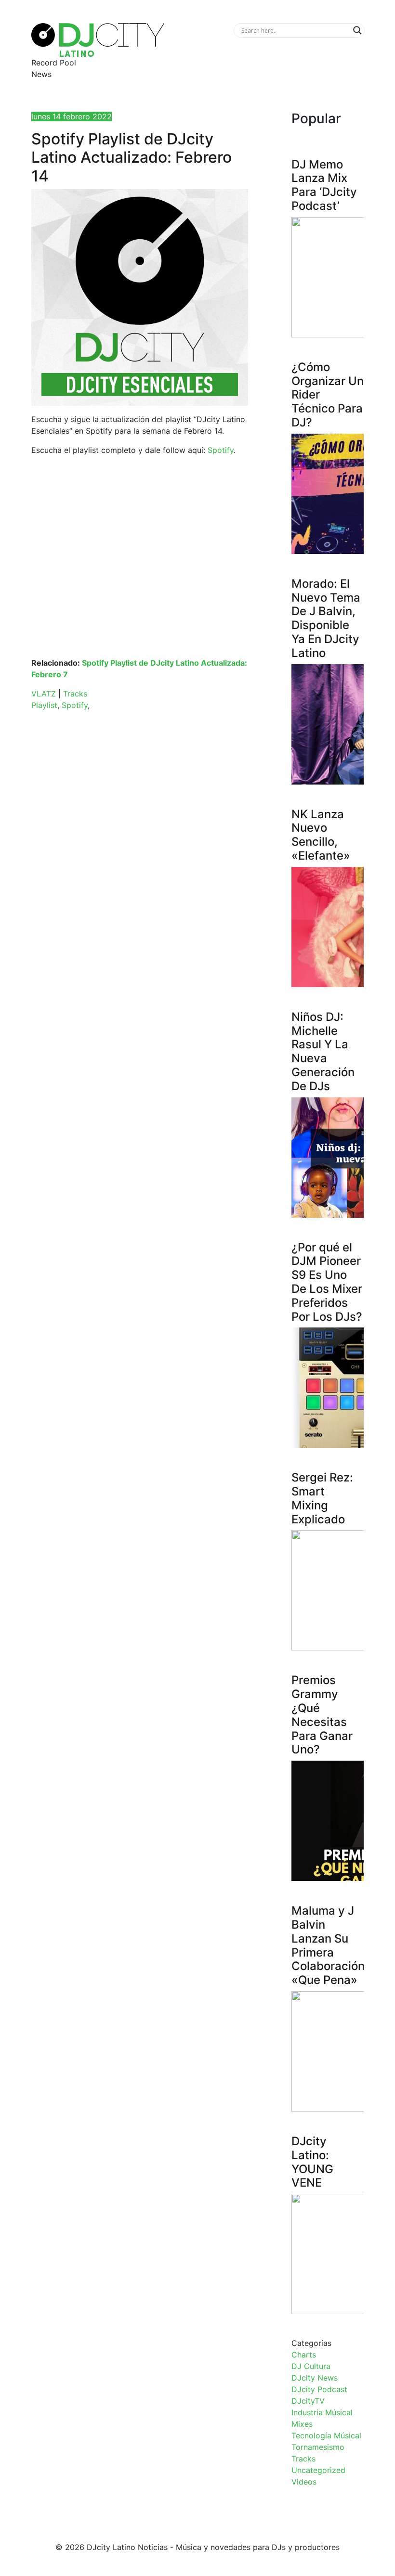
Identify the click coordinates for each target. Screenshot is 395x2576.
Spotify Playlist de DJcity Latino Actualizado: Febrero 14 (132, 157)
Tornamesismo (318, 2447)
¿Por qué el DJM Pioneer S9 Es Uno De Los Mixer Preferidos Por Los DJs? (327, 1282)
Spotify (221, 450)
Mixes (302, 2424)
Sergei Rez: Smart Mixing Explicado (322, 1498)
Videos (304, 2482)
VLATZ (44, 694)
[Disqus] (140, 854)
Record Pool (54, 63)
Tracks (75, 694)
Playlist (44, 705)
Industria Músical (322, 2412)
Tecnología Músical (326, 2435)
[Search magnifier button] (357, 30)
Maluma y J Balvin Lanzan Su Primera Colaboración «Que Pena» (328, 1945)
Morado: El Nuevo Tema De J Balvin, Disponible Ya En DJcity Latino (326, 618)
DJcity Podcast (319, 2389)
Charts (304, 2355)
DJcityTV (308, 2401)
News (41, 74)
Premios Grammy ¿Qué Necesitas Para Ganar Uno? (322, 1715)
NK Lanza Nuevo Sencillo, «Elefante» (321, 835)
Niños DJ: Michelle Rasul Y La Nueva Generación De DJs (323, 1051)
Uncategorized (318, 2470)
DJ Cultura (311, 2366)
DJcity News (315, 2378)
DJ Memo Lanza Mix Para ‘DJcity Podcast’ (324, 185)
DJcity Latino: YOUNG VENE (312, 2162)
